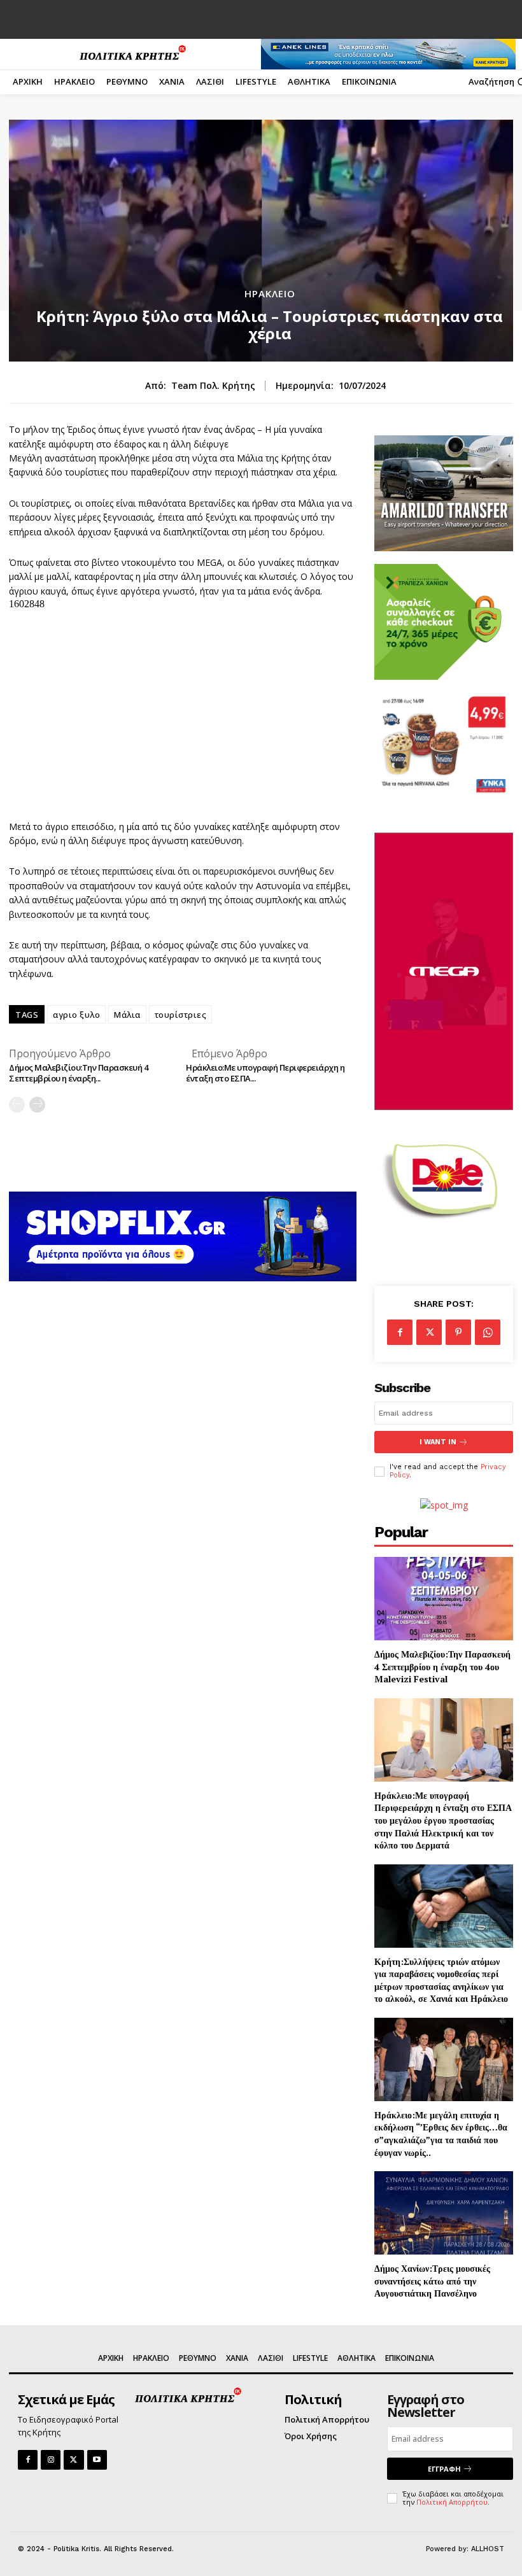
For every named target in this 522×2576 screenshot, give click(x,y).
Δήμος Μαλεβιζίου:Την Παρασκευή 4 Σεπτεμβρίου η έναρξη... (78, 1073)
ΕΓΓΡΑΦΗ (444, 2469)
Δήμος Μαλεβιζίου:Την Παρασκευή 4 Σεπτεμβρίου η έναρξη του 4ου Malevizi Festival (442, 1666)
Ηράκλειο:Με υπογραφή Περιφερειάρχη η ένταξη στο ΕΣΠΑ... (265, 1073)
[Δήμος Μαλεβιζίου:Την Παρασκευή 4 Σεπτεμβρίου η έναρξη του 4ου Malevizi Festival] (444, 1599)
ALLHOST (488, 2549)
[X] (429, 1332)
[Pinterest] (458, 1332)
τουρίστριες (181, 1015)
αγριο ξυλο (76, 1015)
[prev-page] (17, 1105)
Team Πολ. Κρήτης (213, 386)
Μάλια (127, 1015)
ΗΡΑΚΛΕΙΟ (270, 294)
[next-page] (37, 1105)
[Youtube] (97, 2460)
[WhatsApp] (488, 1332)
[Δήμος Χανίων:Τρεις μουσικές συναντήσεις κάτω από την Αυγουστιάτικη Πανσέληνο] (444, 2213)
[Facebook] (400, 1332)
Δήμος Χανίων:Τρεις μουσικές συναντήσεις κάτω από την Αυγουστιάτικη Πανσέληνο (432, 2281)
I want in (438, 1442)
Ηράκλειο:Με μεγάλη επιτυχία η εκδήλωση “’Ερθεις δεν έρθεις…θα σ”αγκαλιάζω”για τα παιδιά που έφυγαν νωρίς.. (441, 2134)
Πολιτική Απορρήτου (452, 2502)
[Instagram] (51, 2460)
